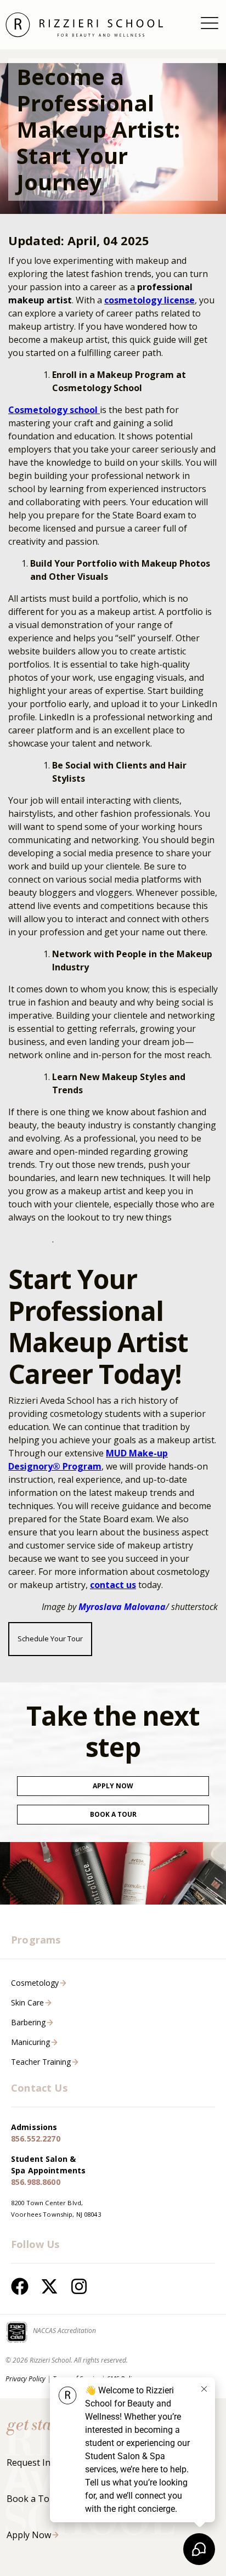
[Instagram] (79, 2286)
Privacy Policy (26, 2379)
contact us (113, 1585)
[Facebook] (20, 2286)
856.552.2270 (36, 2139)
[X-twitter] (49, 2286)
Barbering (28, 2022)
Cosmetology (35, 1983)
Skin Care (27, 2002)
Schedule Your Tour (50, 1639)
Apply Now (113, 1786)
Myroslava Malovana (122, 1607)
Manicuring (30, 2042)
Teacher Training (41, 2062)
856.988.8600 (36, 2182)
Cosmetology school (54, 410)
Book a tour (113, 1814)
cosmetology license (149, 300)
